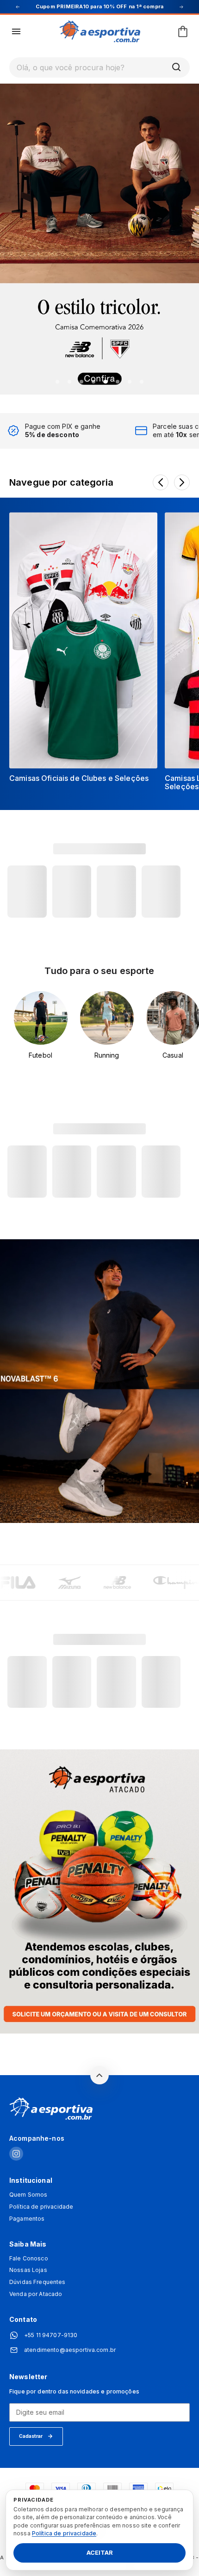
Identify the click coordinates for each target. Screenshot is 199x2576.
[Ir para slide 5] (106, 382)
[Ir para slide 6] (118, 382)
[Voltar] (161, 482)
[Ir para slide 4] (93, 382)
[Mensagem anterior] (18, 7)
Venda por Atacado (36, 2294)
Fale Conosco (29, 2259)
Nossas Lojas (28, 2270)
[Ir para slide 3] (81, 382)
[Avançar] (182, 482)
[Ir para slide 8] (142, 382)
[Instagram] (16, 2154)
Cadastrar (31, 2436)
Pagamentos (27, 2219)
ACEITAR (100, 2553)
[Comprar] (99, 238)
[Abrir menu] (16, 31)
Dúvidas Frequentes (37, 2282)
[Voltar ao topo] (99, 2075)
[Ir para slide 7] (130, 382)
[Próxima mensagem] (181, 7)
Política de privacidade (41, 2207)
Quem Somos (28, 2195)
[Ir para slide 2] (69, 382)
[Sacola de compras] (183, 31)
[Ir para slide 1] (57, 382)
